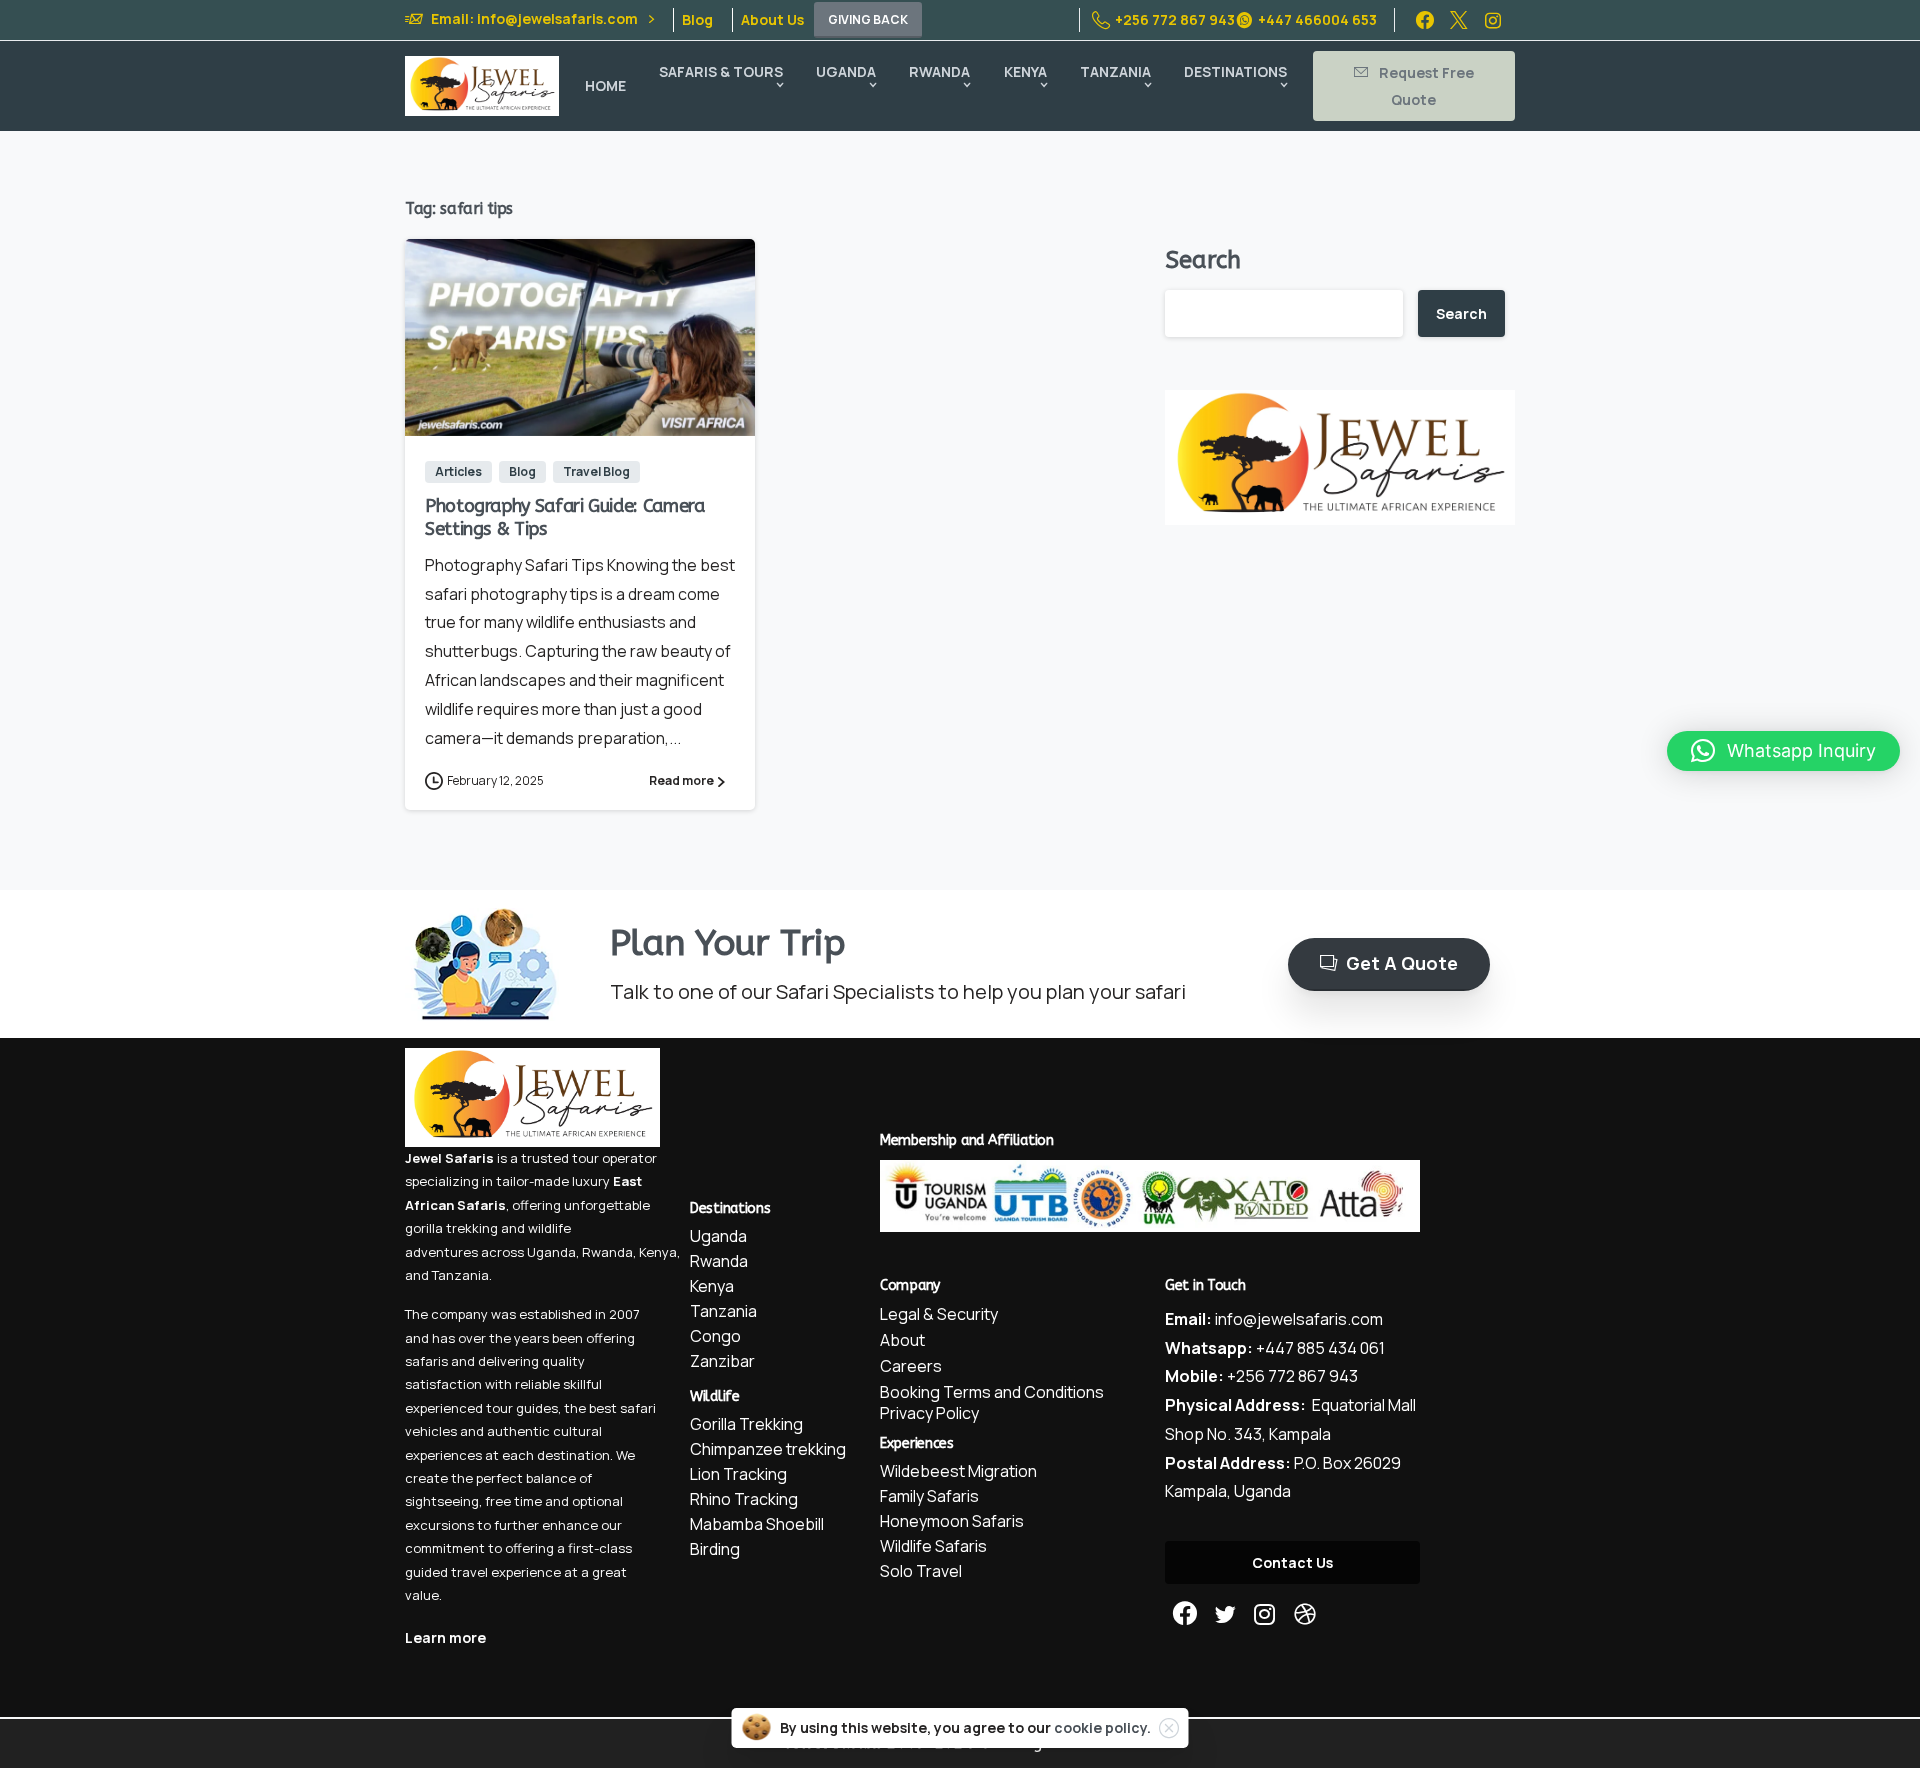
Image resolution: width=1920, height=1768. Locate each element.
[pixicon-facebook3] (1185, 1614)
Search (1203, 260)
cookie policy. (1102, 1727)
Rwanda (607, 1252)
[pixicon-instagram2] (1265, 1614)
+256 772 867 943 (1175, 19)
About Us (772, 20)
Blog (697, 20)
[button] (1783, 751)
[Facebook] (1425, 20)
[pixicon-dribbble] (1305, 1614)
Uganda (551, 1252)
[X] (1459, 20)
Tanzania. (462, 1275)
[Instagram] (1493, 20)
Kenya (658, 1252)
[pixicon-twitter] (1225, 1614)
